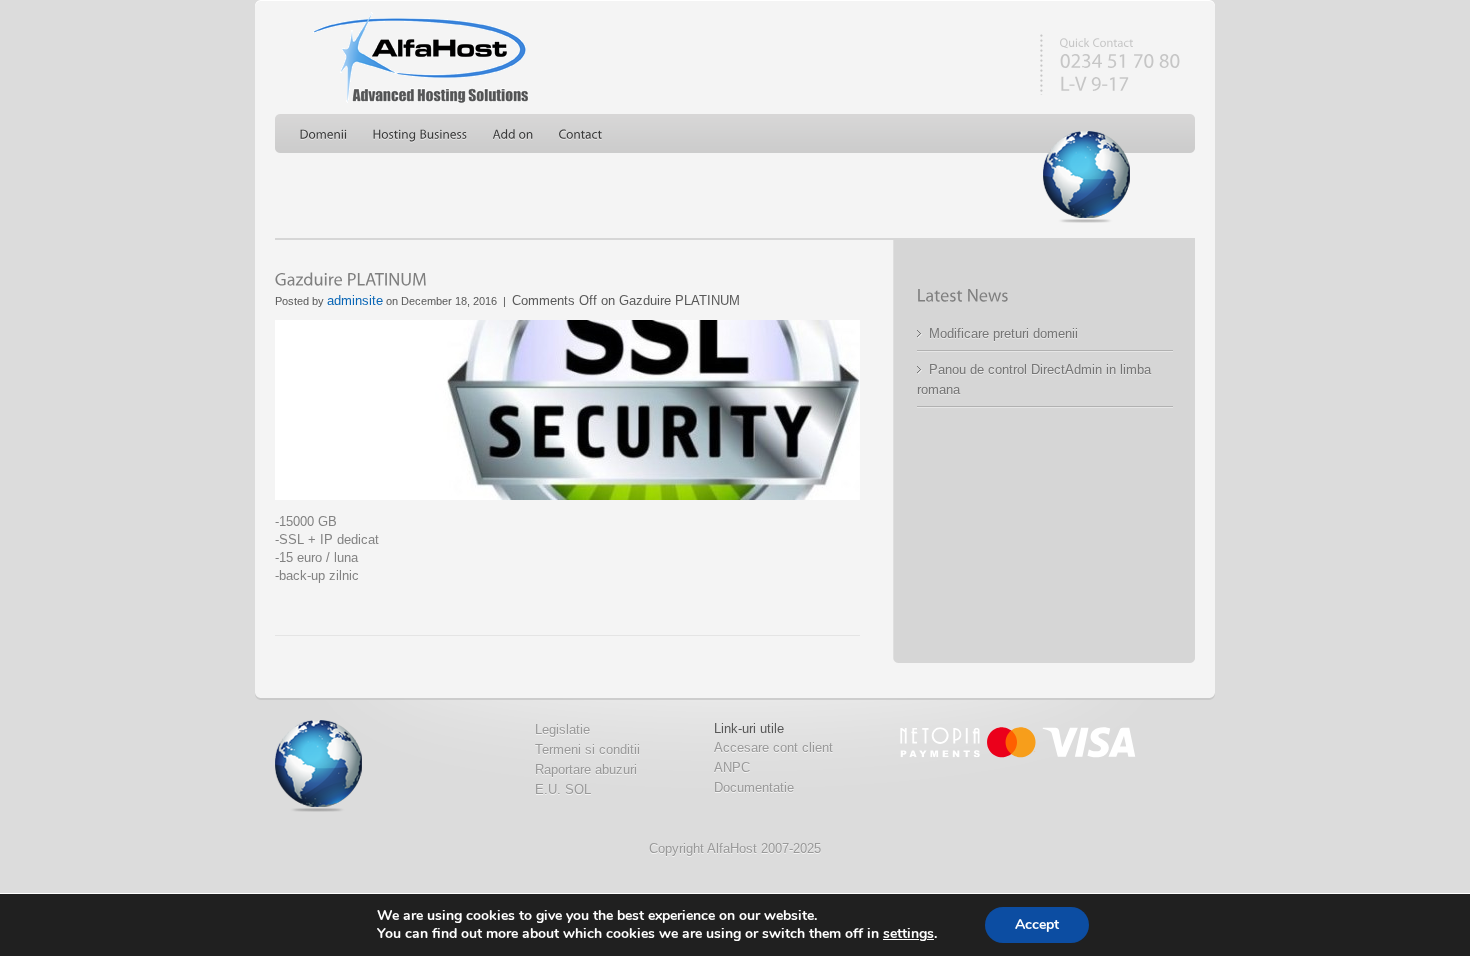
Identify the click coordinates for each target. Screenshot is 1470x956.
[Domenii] (324, 134)
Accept (1037, 924)
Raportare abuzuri (586, 769)
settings (908, 934)
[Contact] (581, 134)
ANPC (732, 767)
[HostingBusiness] (420, 134)
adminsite (355, 300)
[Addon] (513, 134)
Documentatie (754, 787)
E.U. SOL (563, 789)
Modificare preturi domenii (1003, 333)
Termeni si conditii (587, 749)
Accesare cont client (773, 747)
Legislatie (562, 729)
